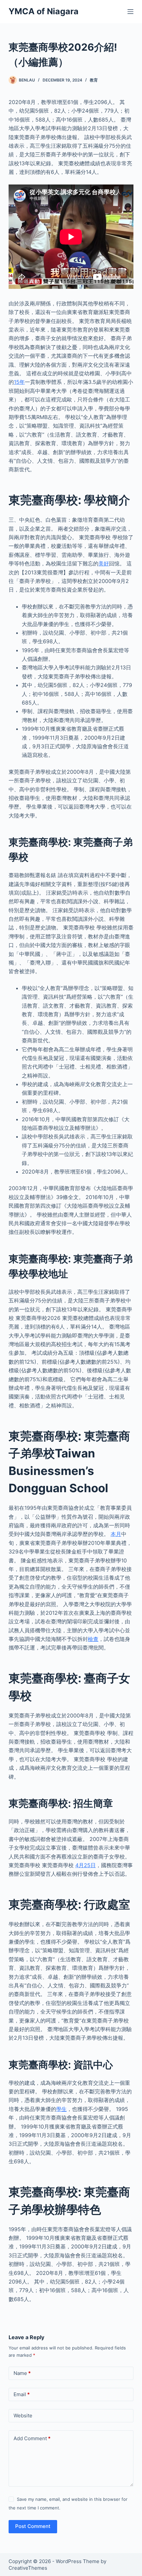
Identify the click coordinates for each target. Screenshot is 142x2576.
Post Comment (33, 2526)
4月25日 (86, 1865)
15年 (19, 382)
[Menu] (130, 12)
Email (22, 2394)
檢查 (93, 1639)
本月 (116, 1534)
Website (23, 2416)
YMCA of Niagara (44, 11)
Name (22, 2373)
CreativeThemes (28, 2568)
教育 (94, 80)
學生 (61, 2109)
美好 (104, 563)
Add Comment (32, 2438)
